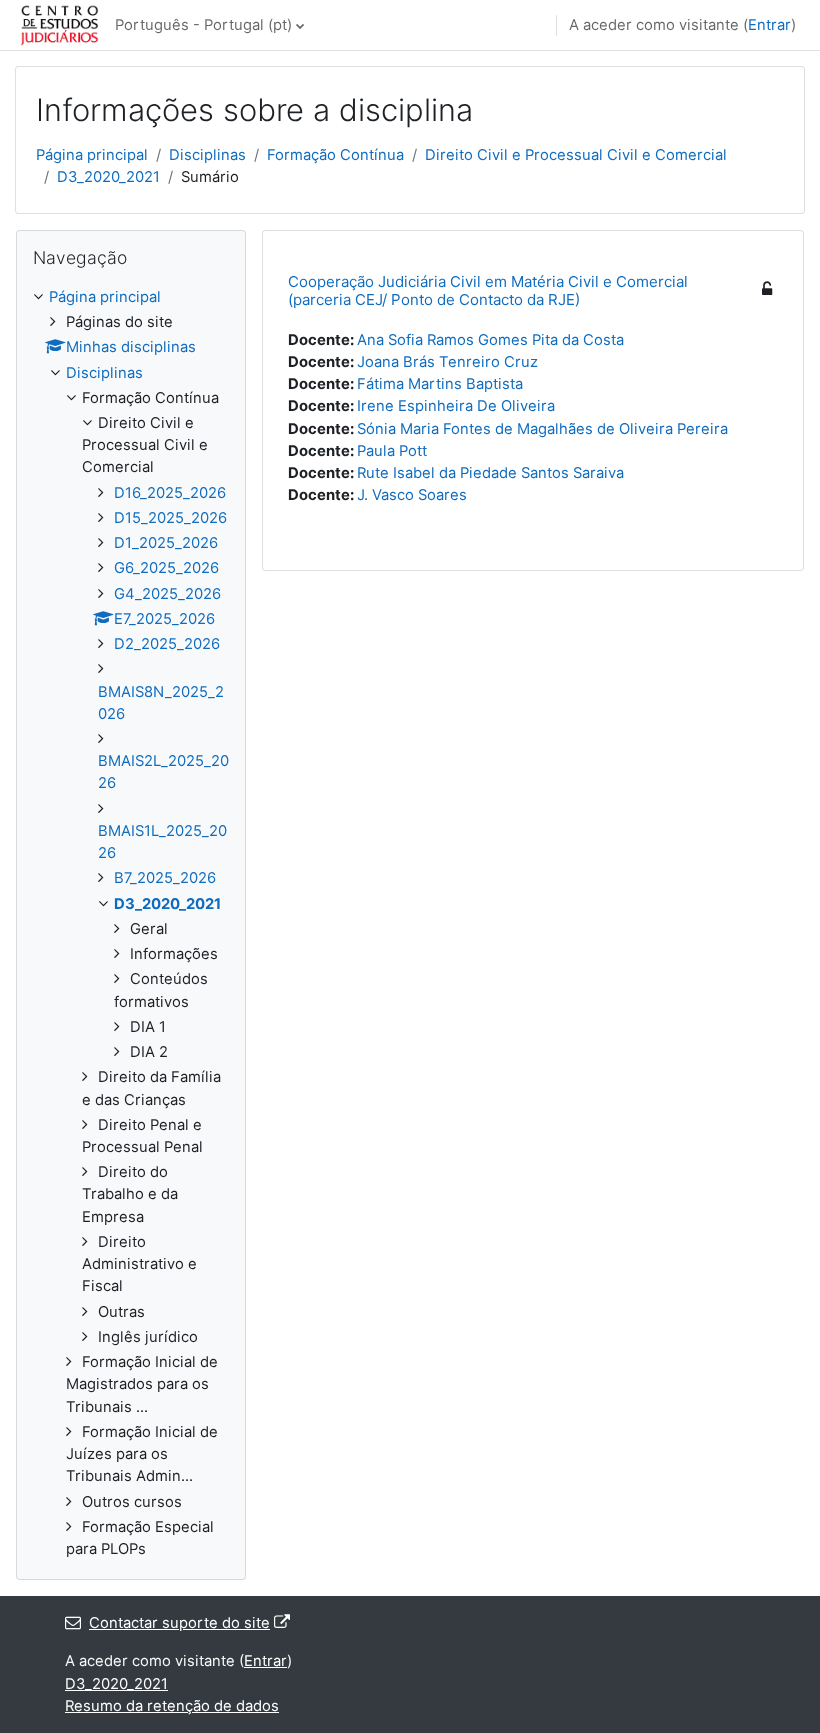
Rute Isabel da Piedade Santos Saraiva (490, 473)
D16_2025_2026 (170, 493)
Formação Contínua (335, 155)
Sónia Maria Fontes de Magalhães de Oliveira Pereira (542, 429)
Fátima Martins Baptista (440, 384)
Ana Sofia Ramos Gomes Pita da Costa (490, 340)
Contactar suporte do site (179, 1623)
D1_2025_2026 (166, 543)
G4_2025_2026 (167, 594)
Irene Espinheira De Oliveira (456, 406)
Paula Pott (392, 451)
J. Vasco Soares (412, 495)
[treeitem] (131, 923)
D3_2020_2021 (108, 177)
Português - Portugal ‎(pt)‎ (203, 25)
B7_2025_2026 (165, 878)
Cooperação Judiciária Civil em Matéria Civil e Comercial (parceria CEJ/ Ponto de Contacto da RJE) (488, 290)
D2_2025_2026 (167, 644)
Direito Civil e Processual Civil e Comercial (576, 155)
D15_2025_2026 (170, 518)
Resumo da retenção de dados (172, 1706)
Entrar (769, 25)
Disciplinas (207, 155)
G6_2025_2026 (166, 568)
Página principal (92, 155)
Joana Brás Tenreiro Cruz (447, 362)
